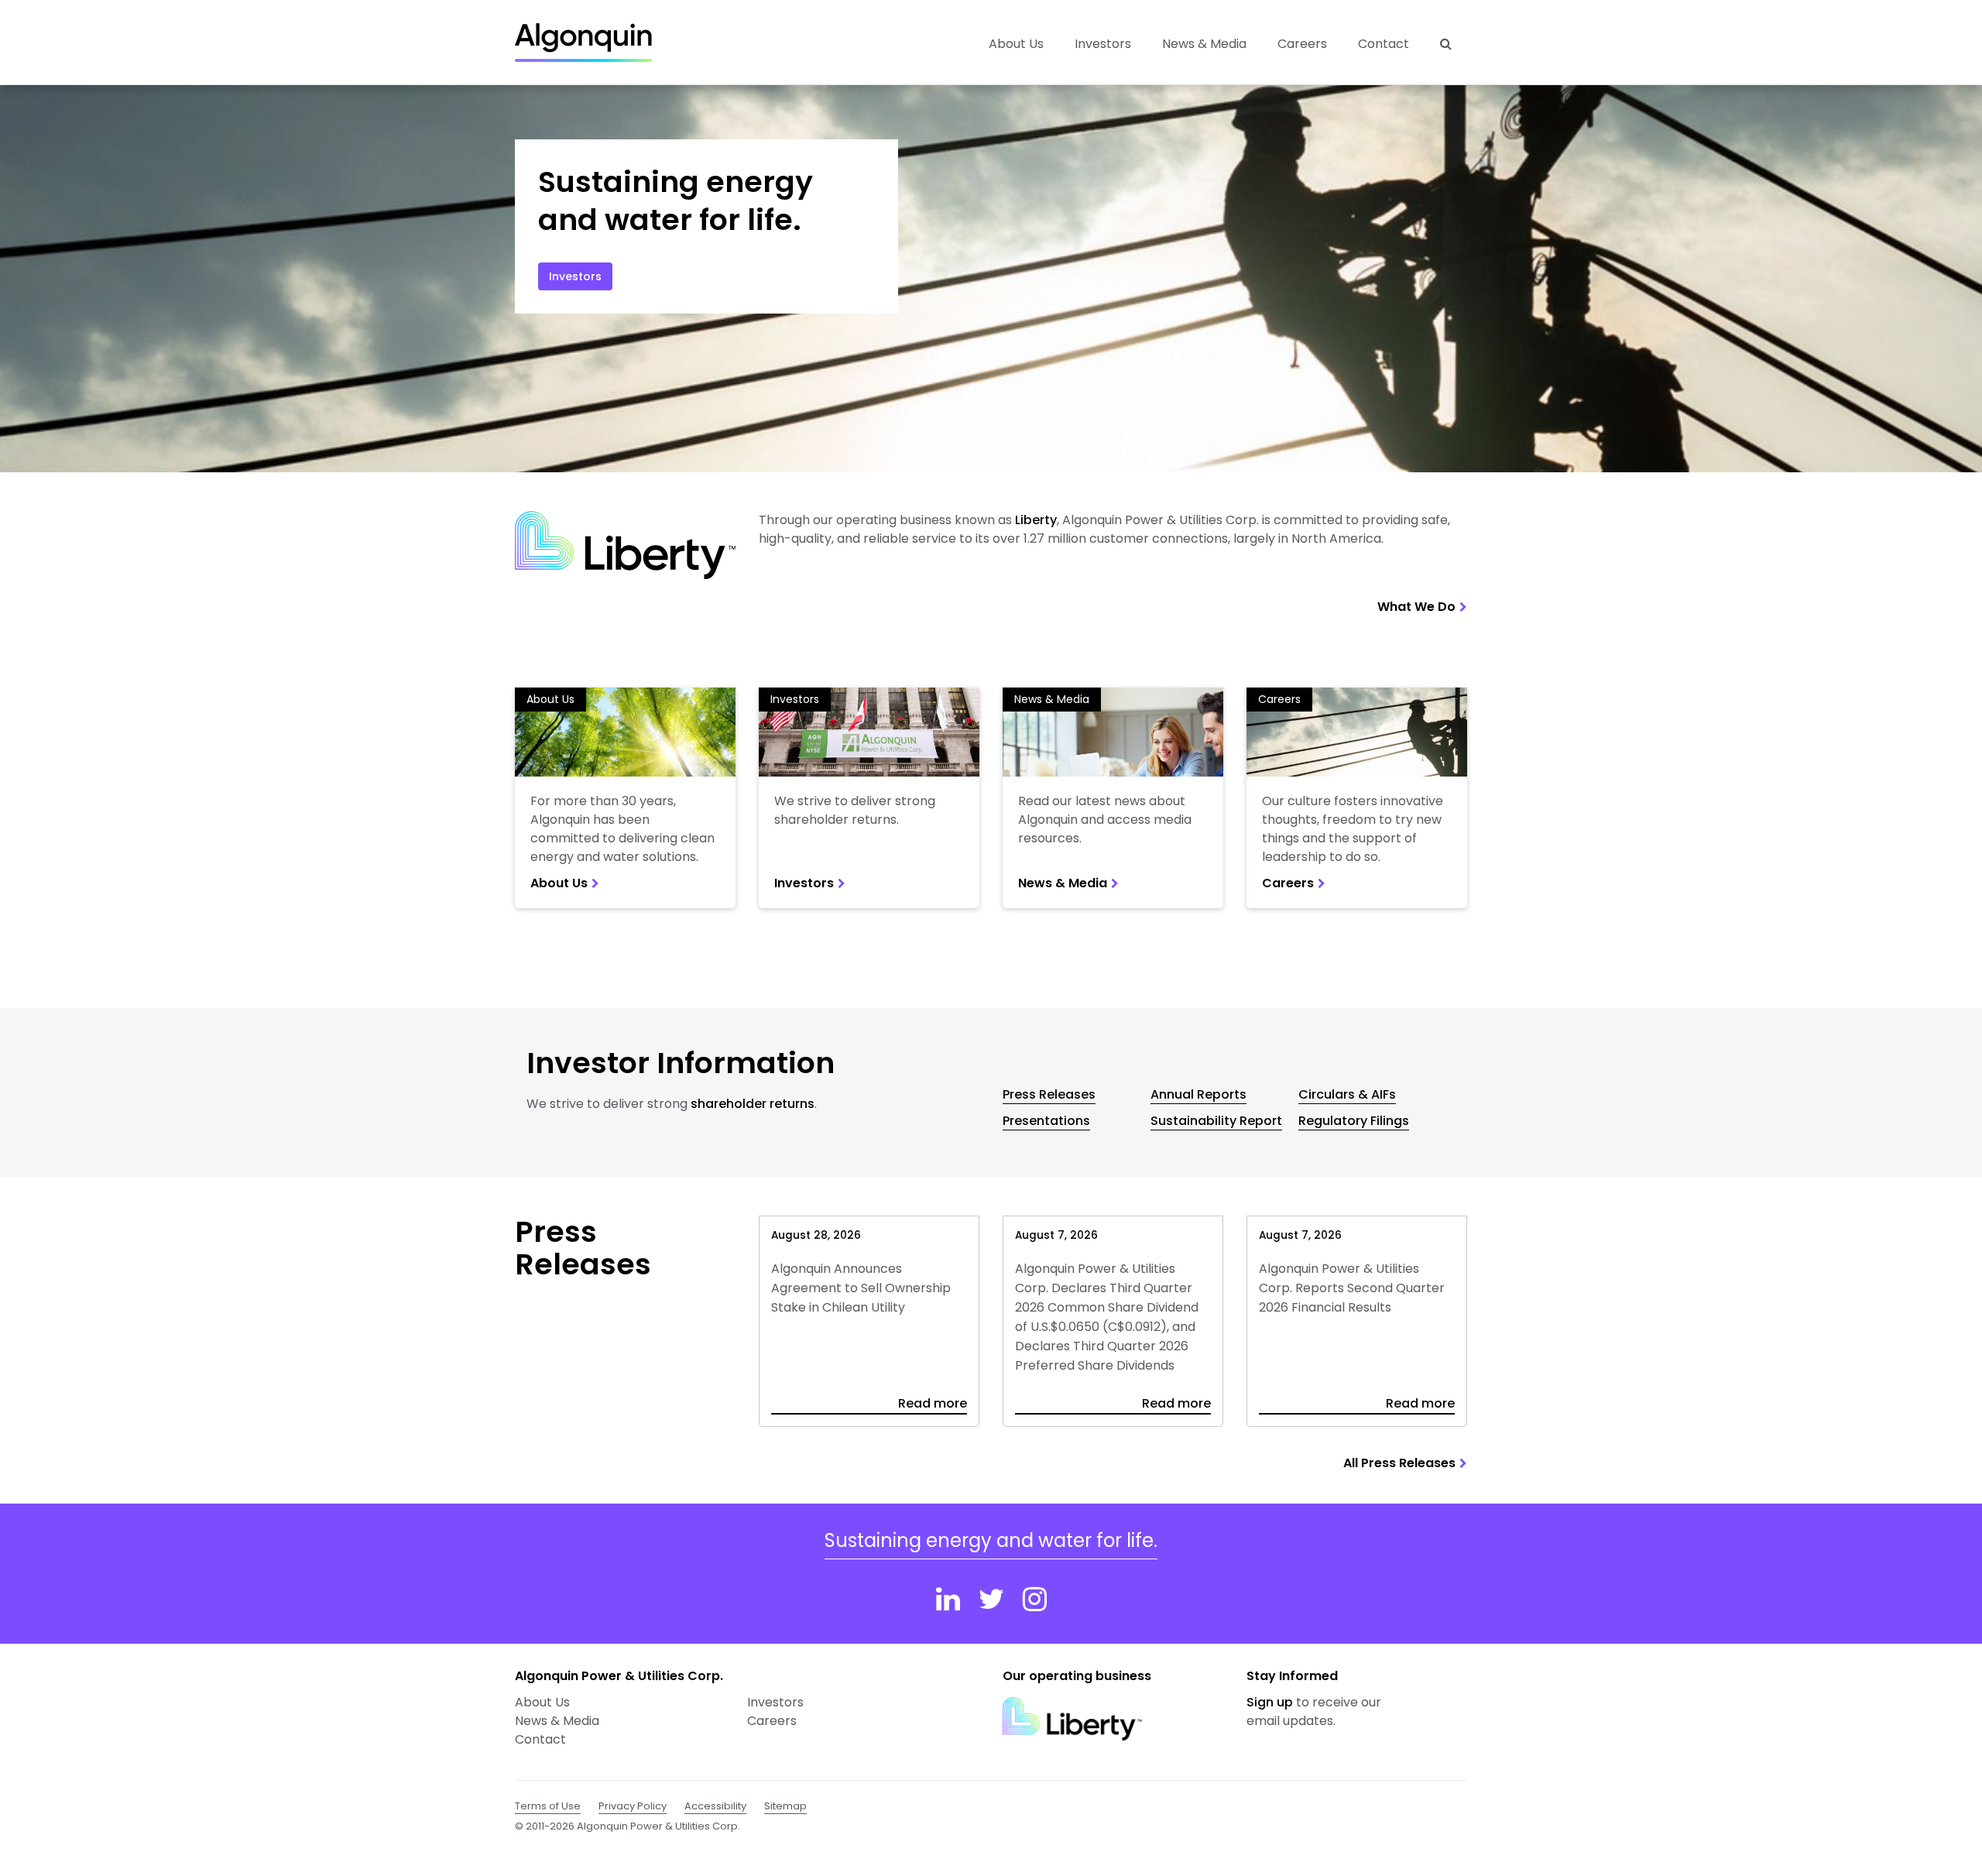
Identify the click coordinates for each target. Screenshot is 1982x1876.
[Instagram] (1035, 1599)
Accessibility (715, 1806)
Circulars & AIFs (1347, 1094)
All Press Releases (1399, 1463)
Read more (933, 1404)
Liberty (1036, 520)
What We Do (1416, 607)
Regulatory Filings (1354, 1121)
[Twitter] (991, 1599)
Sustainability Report (1216, 1121)
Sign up (1270, 1702)
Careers (1302, 44)
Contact (1384, 44)
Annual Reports (1198, 1094)
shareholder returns (753, 1104)
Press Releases (1049, 1094)
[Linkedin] (948, 1599)
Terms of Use (548, 1806)
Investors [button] (1103, 44)
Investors (575, 276)
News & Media (1204, 44)
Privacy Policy (633, 1806)
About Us (550, 699)
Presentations (1046, 1121)
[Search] (1446, 44)
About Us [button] (1016, 44)
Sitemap (785, 1806)
